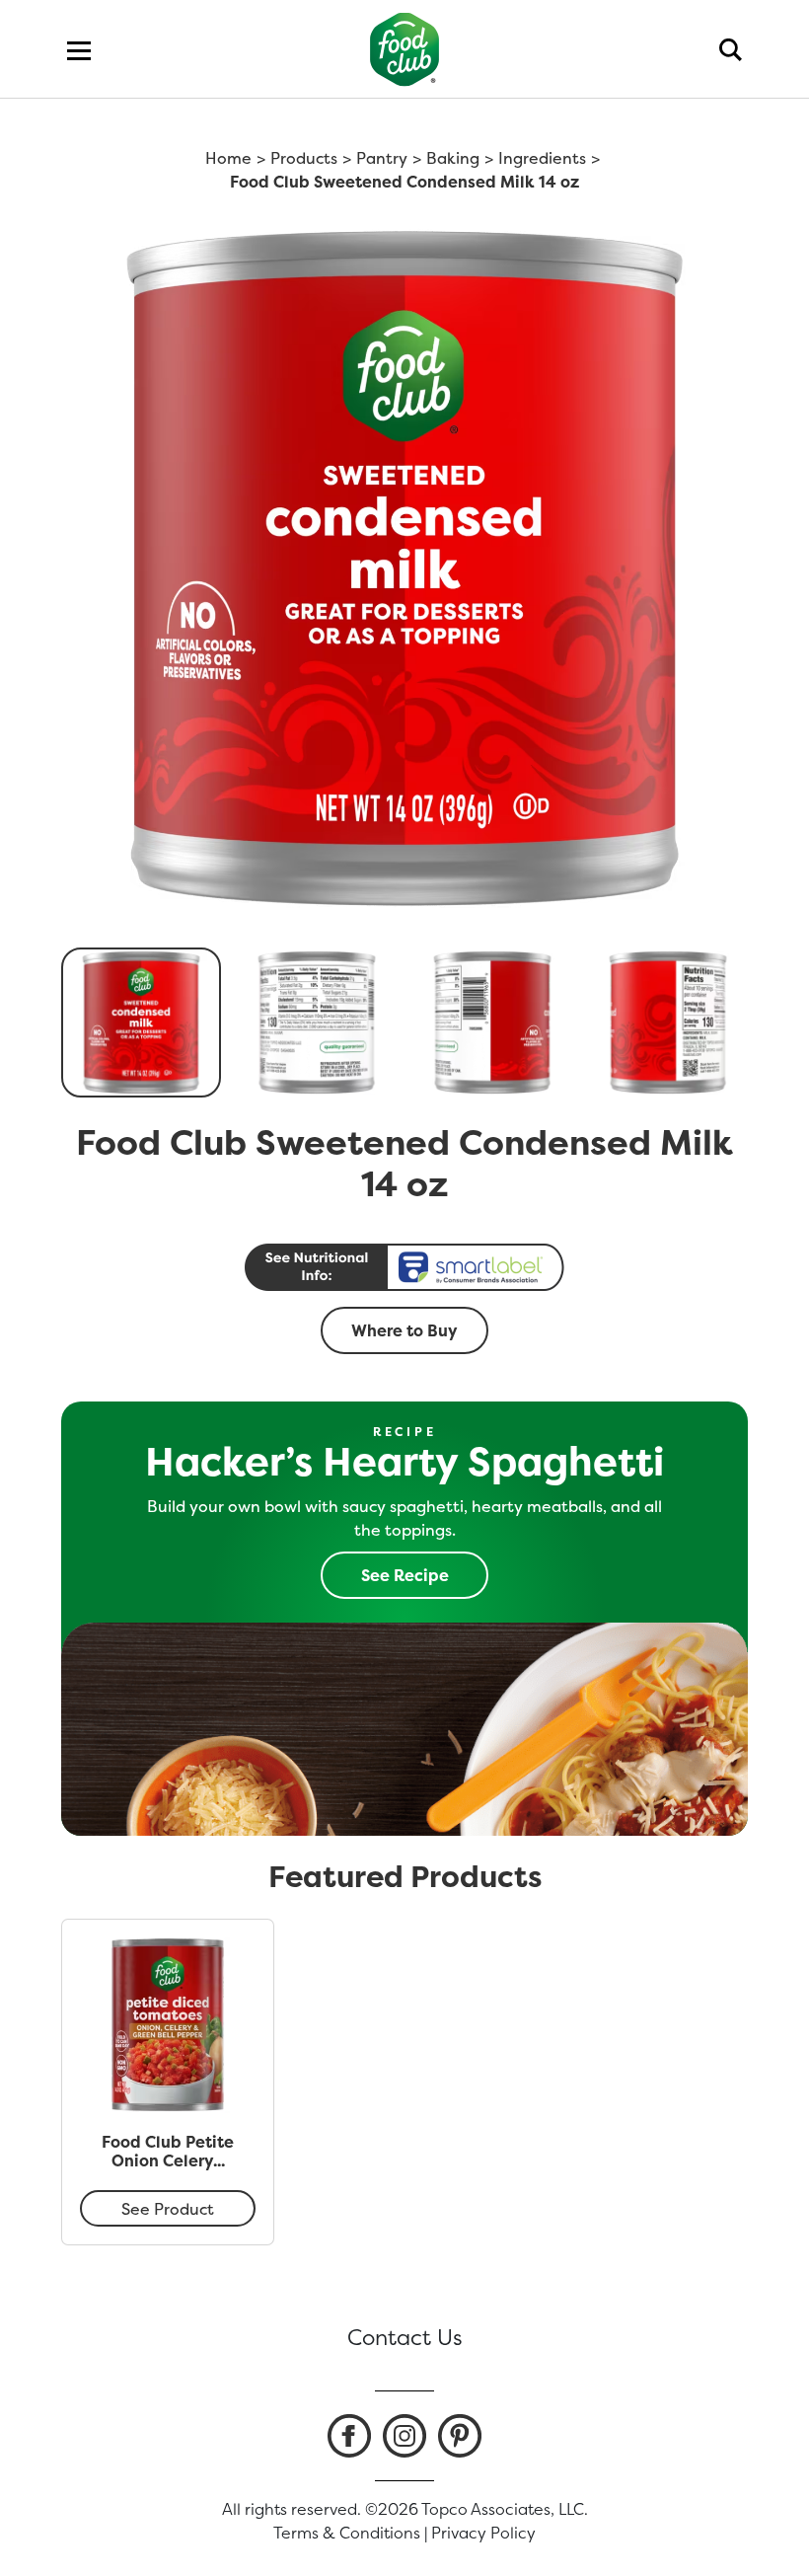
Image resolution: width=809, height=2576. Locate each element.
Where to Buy (404, 1330)
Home (228, 158)
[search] (731, 49)
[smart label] (404, 1267)
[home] (405, 49)
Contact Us (405, 2337)
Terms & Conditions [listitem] (347, 2533)
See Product (168, 2209)
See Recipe (405, 1575)
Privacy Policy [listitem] (483, 2533)
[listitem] (349, 2436)
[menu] (79, 49)
